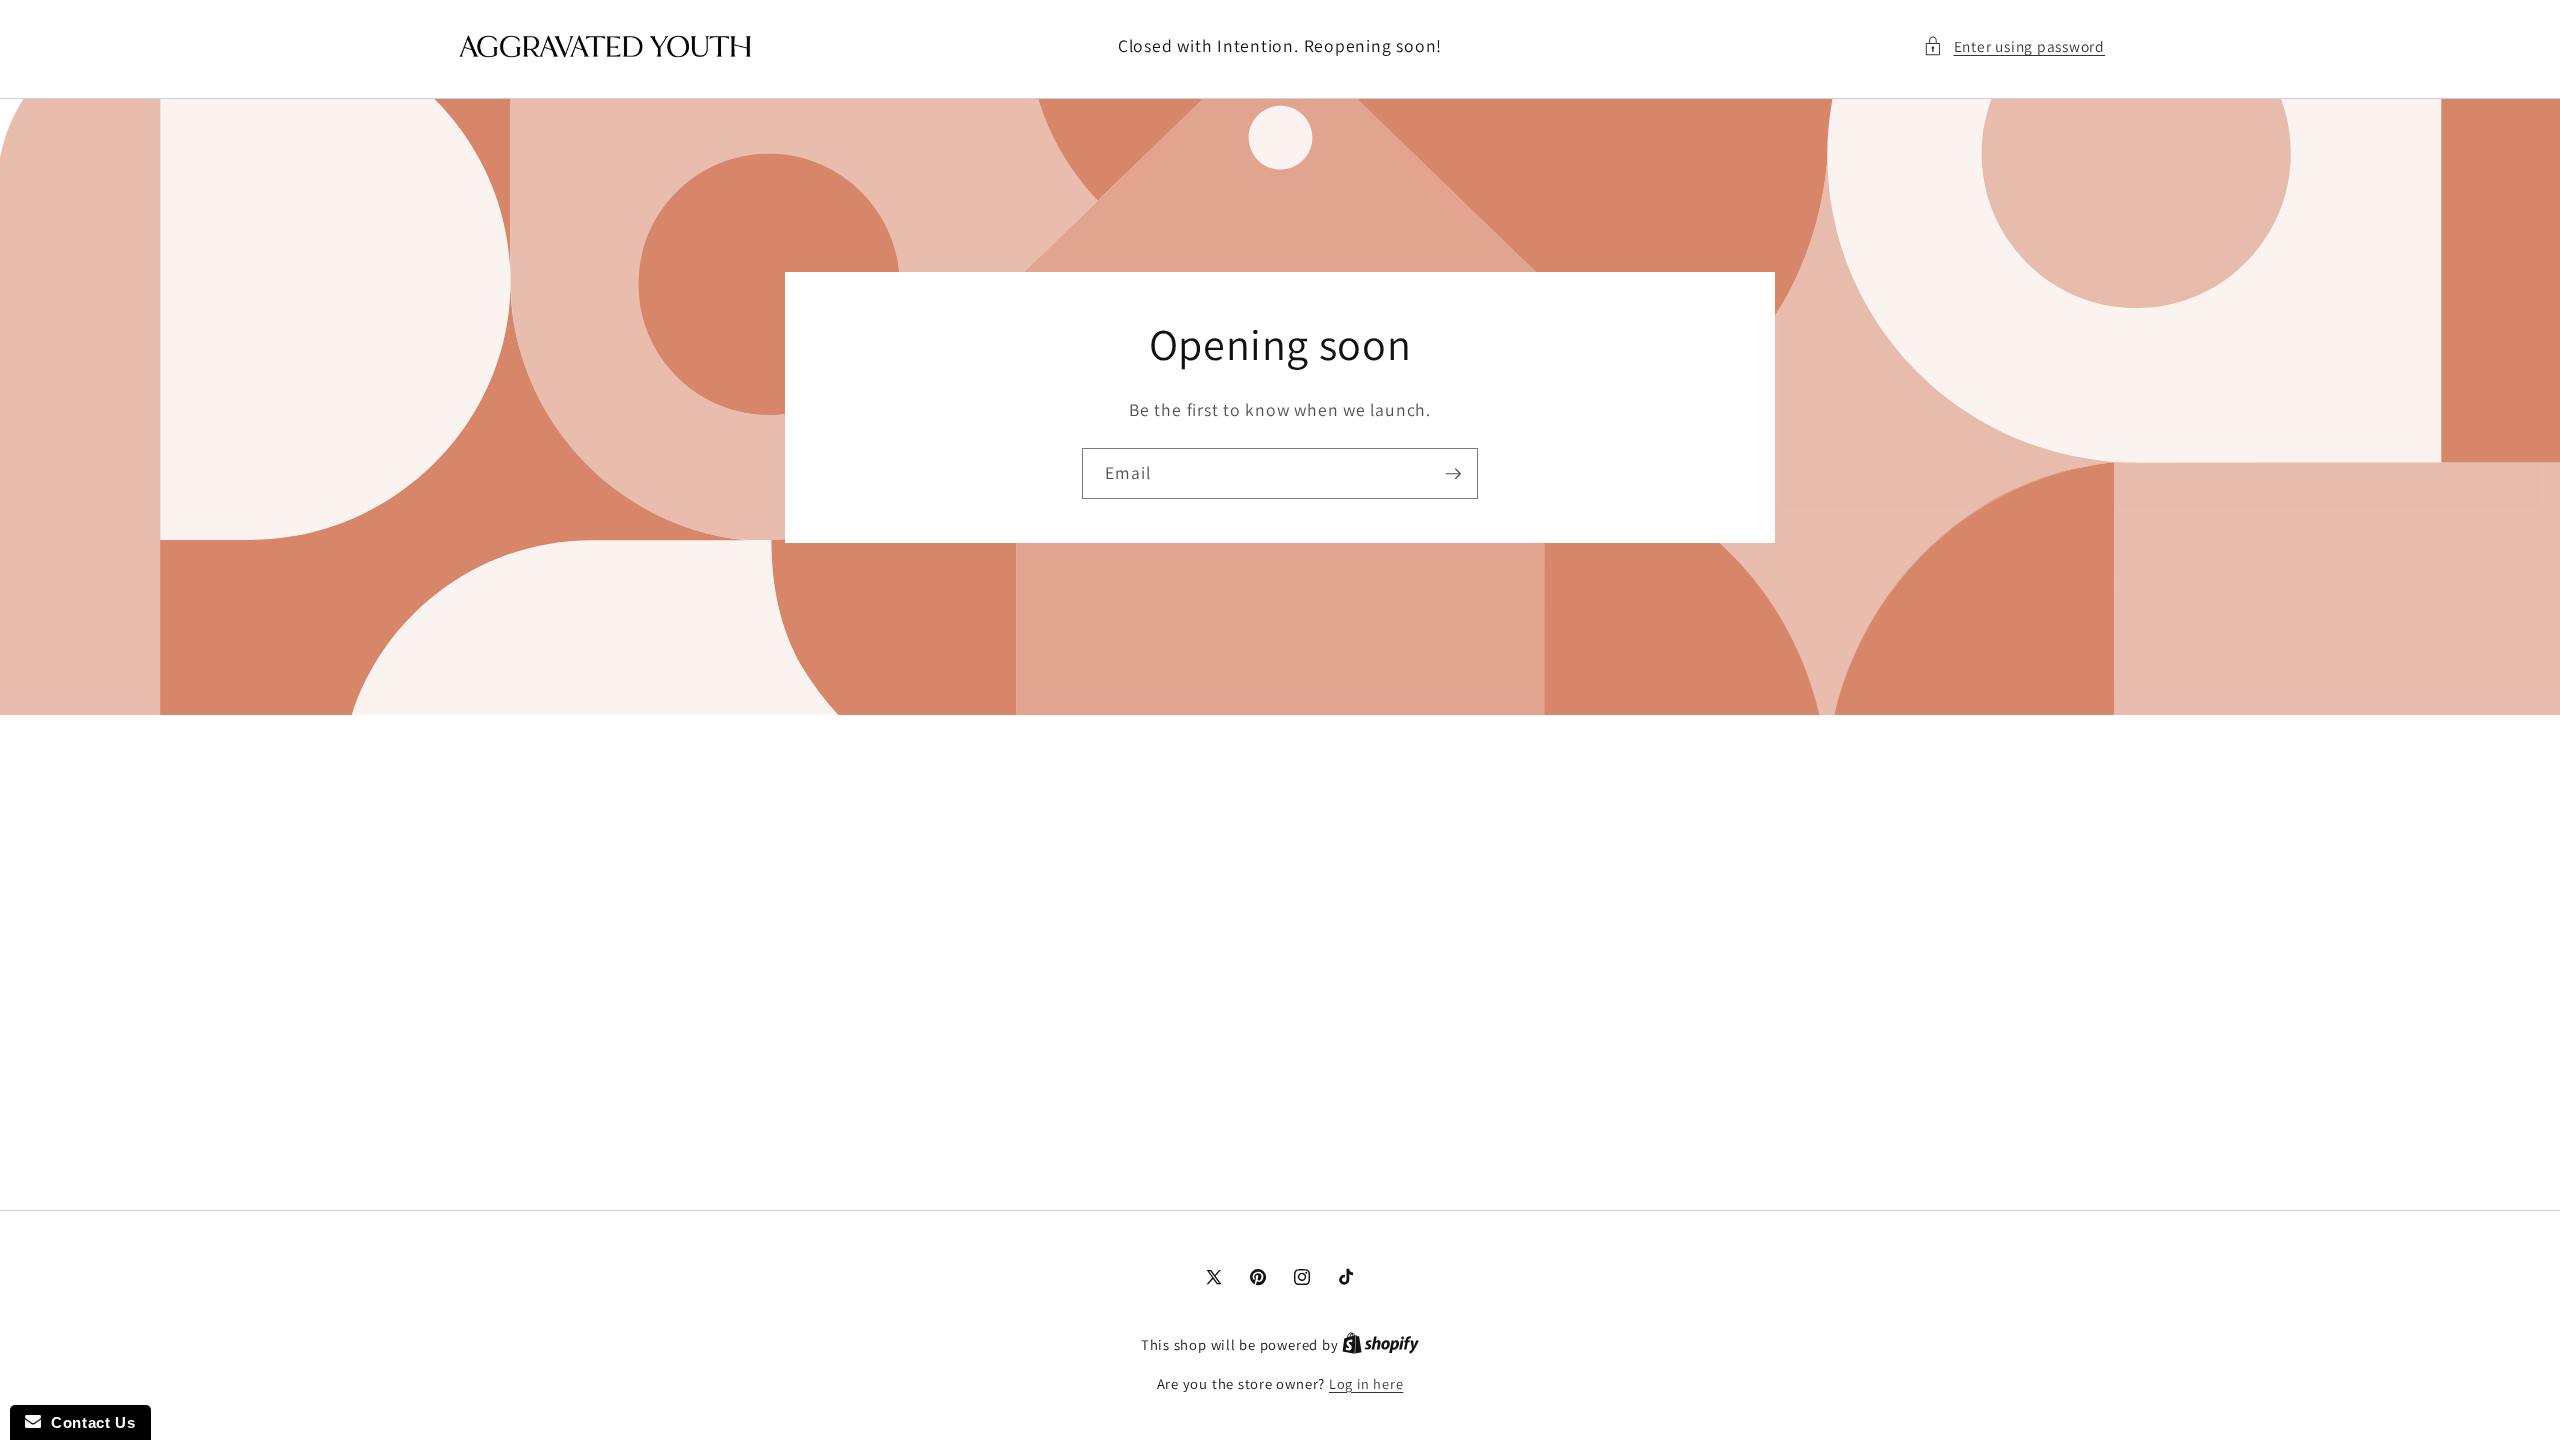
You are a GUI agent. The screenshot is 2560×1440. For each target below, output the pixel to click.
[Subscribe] (1453, 473)
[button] (2014, 46)
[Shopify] (1380, 1344)
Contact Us (88, 1422)
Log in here (1366, 1383)
